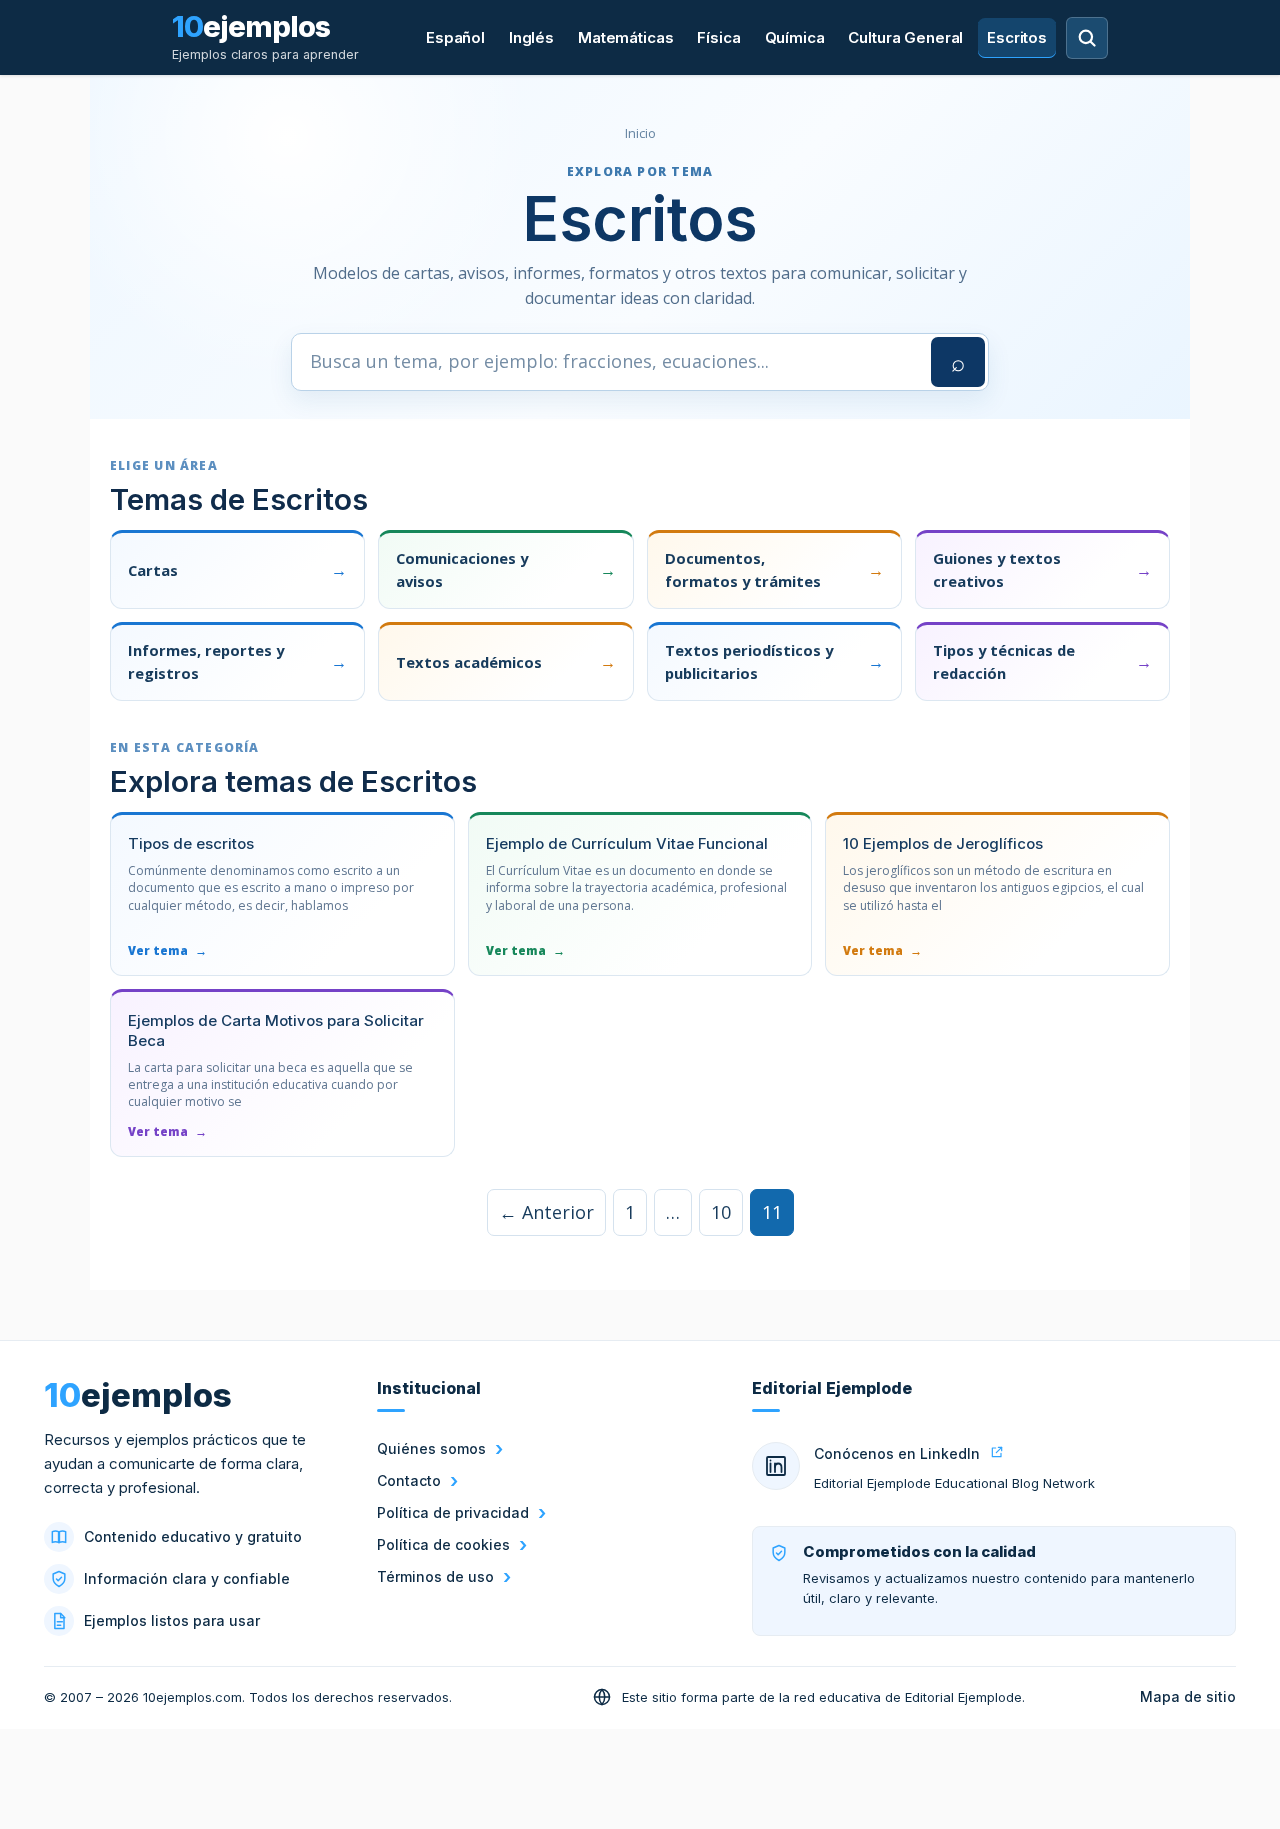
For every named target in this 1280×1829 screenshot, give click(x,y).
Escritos (1017, 37)
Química (795, 37)
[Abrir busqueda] (1087, 38)
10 (721, 1212)
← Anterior (546, 1212)
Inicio (640, 133)
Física (718, 37)
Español (455, 37)
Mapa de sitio (1188, 1696)
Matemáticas (625, 37)
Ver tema (167, 950)
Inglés (531, 37)
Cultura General (905, 37)
